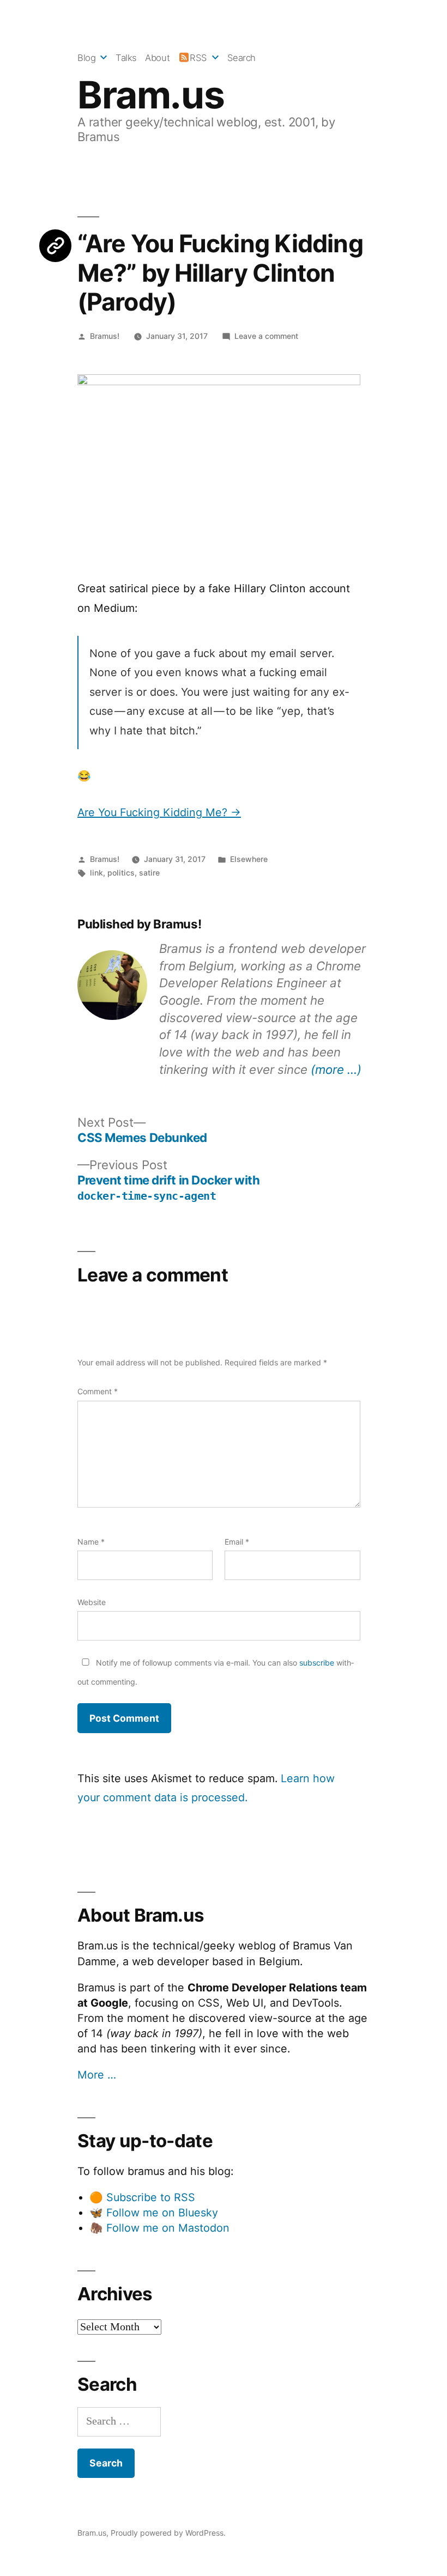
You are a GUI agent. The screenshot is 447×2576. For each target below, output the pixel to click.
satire (149, 873)
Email (237, 1542)
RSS (198, 58)
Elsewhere (249, 859)
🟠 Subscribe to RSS (142, 2197)
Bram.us (151, 95)
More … (97, 2075)
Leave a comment (266, 336)
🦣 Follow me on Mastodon (159, 2228)
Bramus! (105, 336)
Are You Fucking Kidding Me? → (159, 812)
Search (241, 58)
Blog (86, 58)
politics (121, 873)
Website (92, 1602)
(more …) (336, 1069)
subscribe (317, 1663)
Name (91, 1542)
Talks (126, 58)
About (157, 58)
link (96, 873)
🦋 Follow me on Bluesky (154, 2213)
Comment (98, 1391)
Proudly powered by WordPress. (168, 2533)
